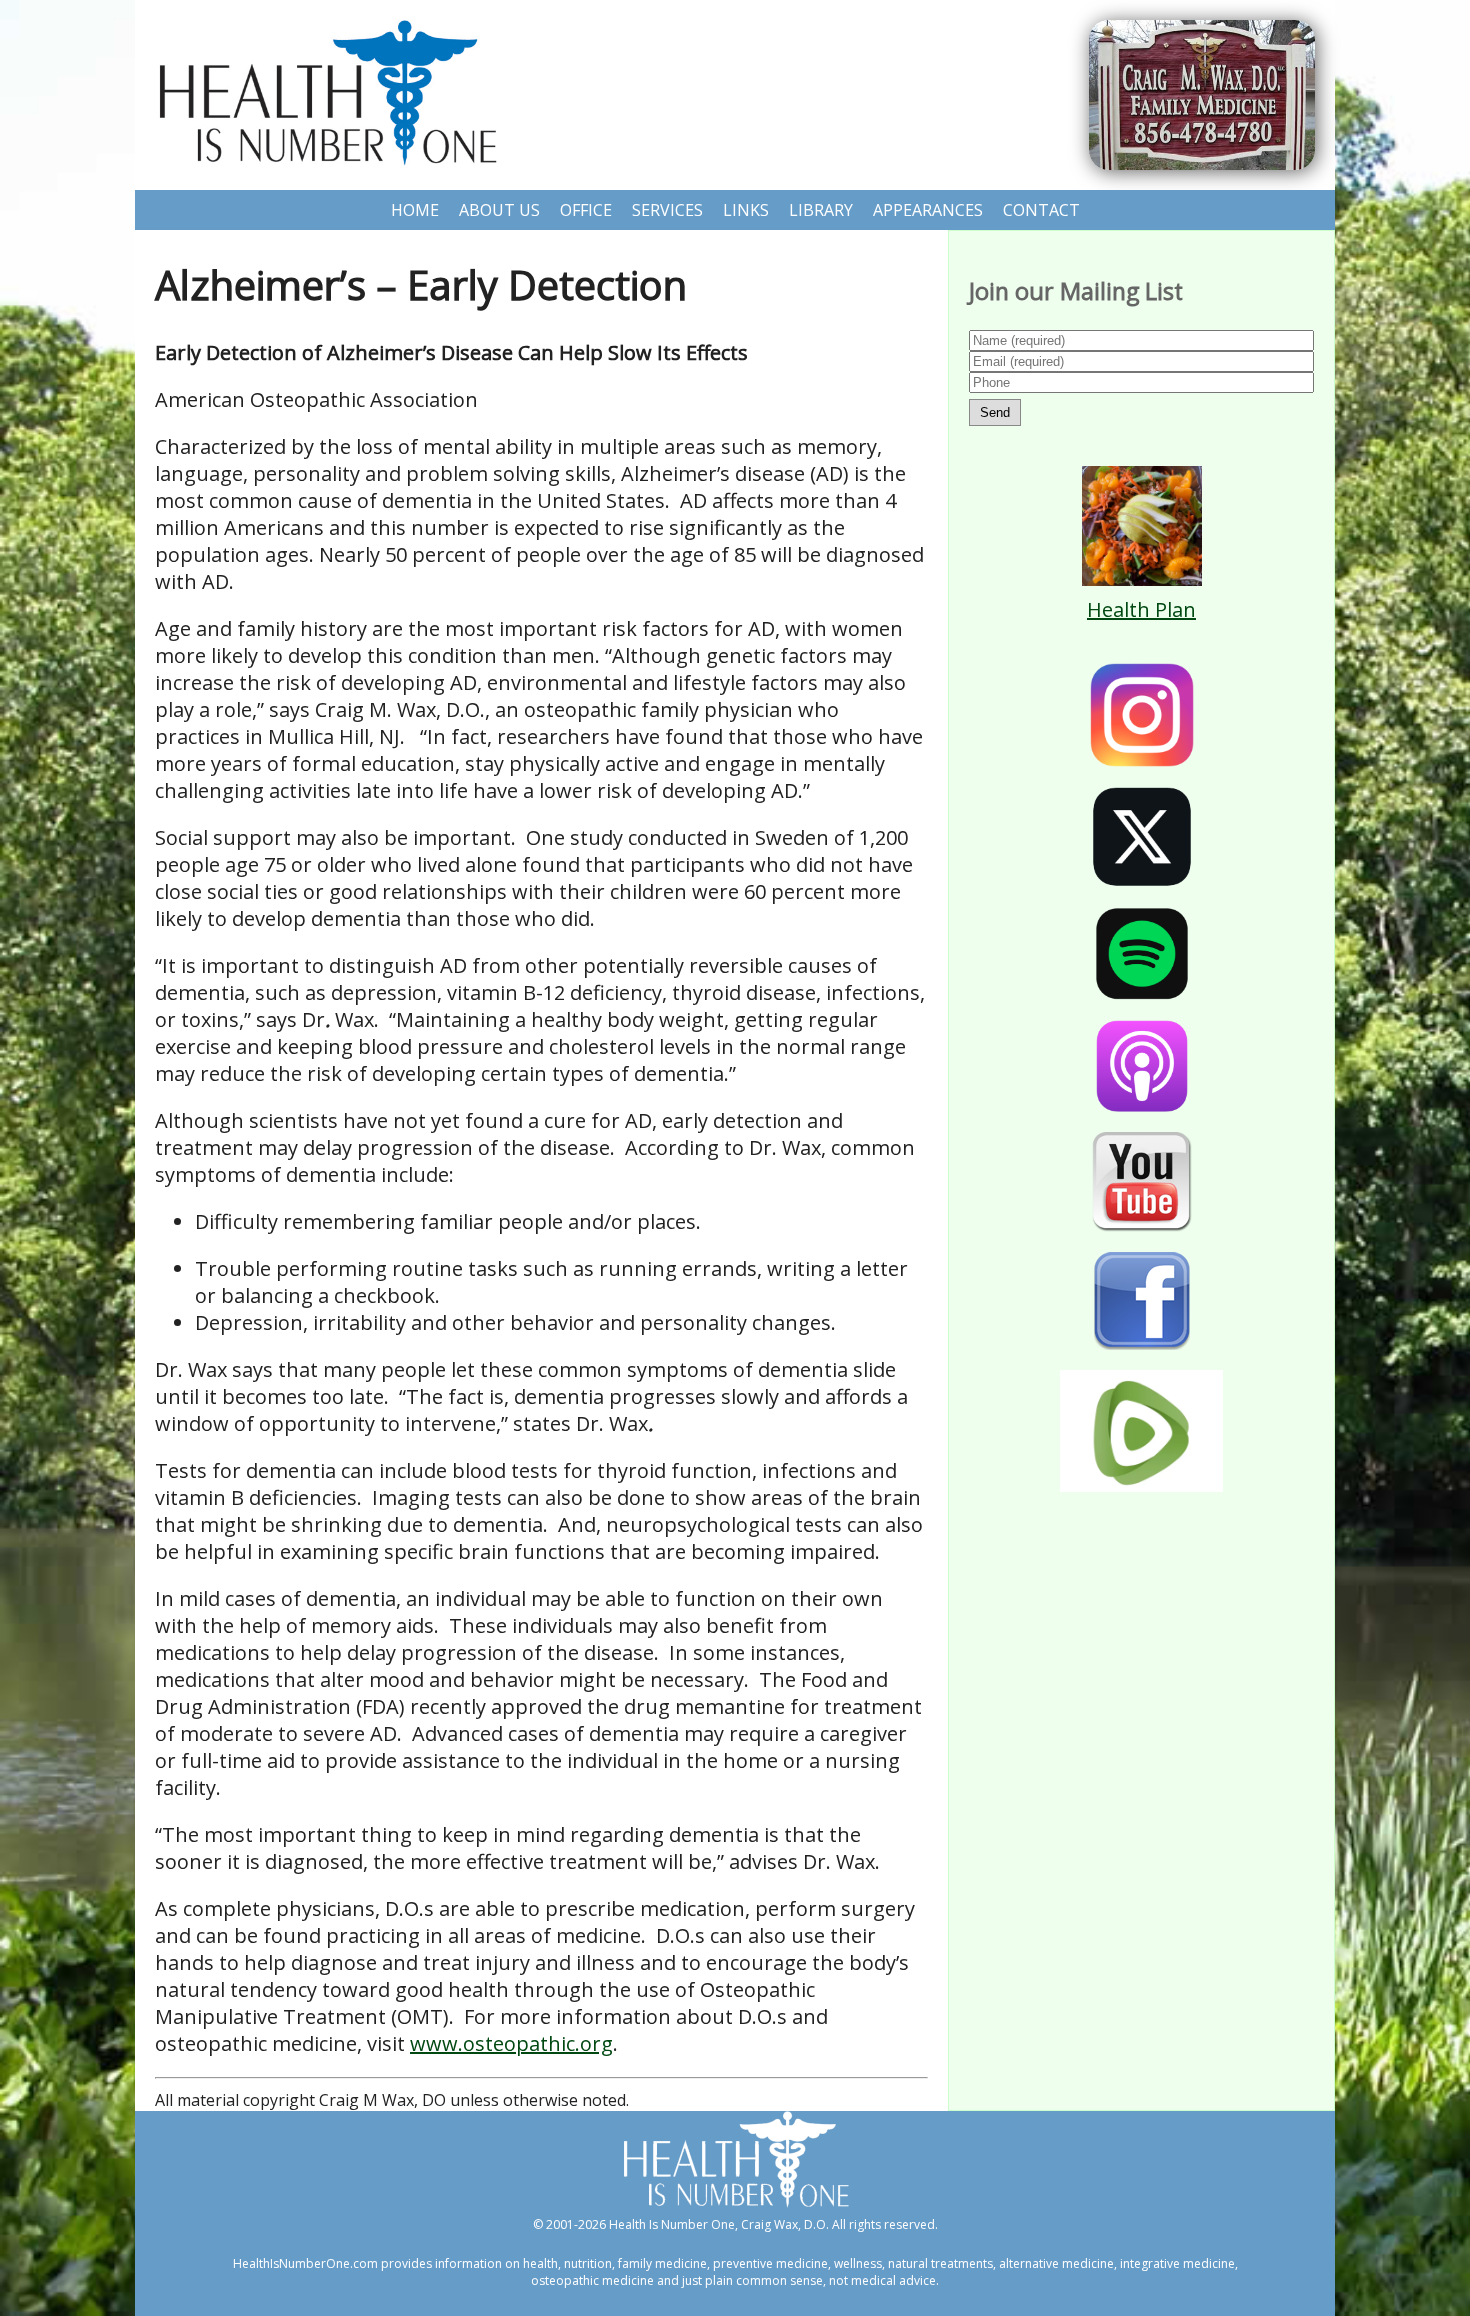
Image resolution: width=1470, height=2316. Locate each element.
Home (415, 210)
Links (746, 210)
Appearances (928, 210)
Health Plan (1141, 609)
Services (667, 210)
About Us (499, 210)
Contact (1041, 210)
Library (821, 210)
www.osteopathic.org (511, 2043)
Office (586, 210)
